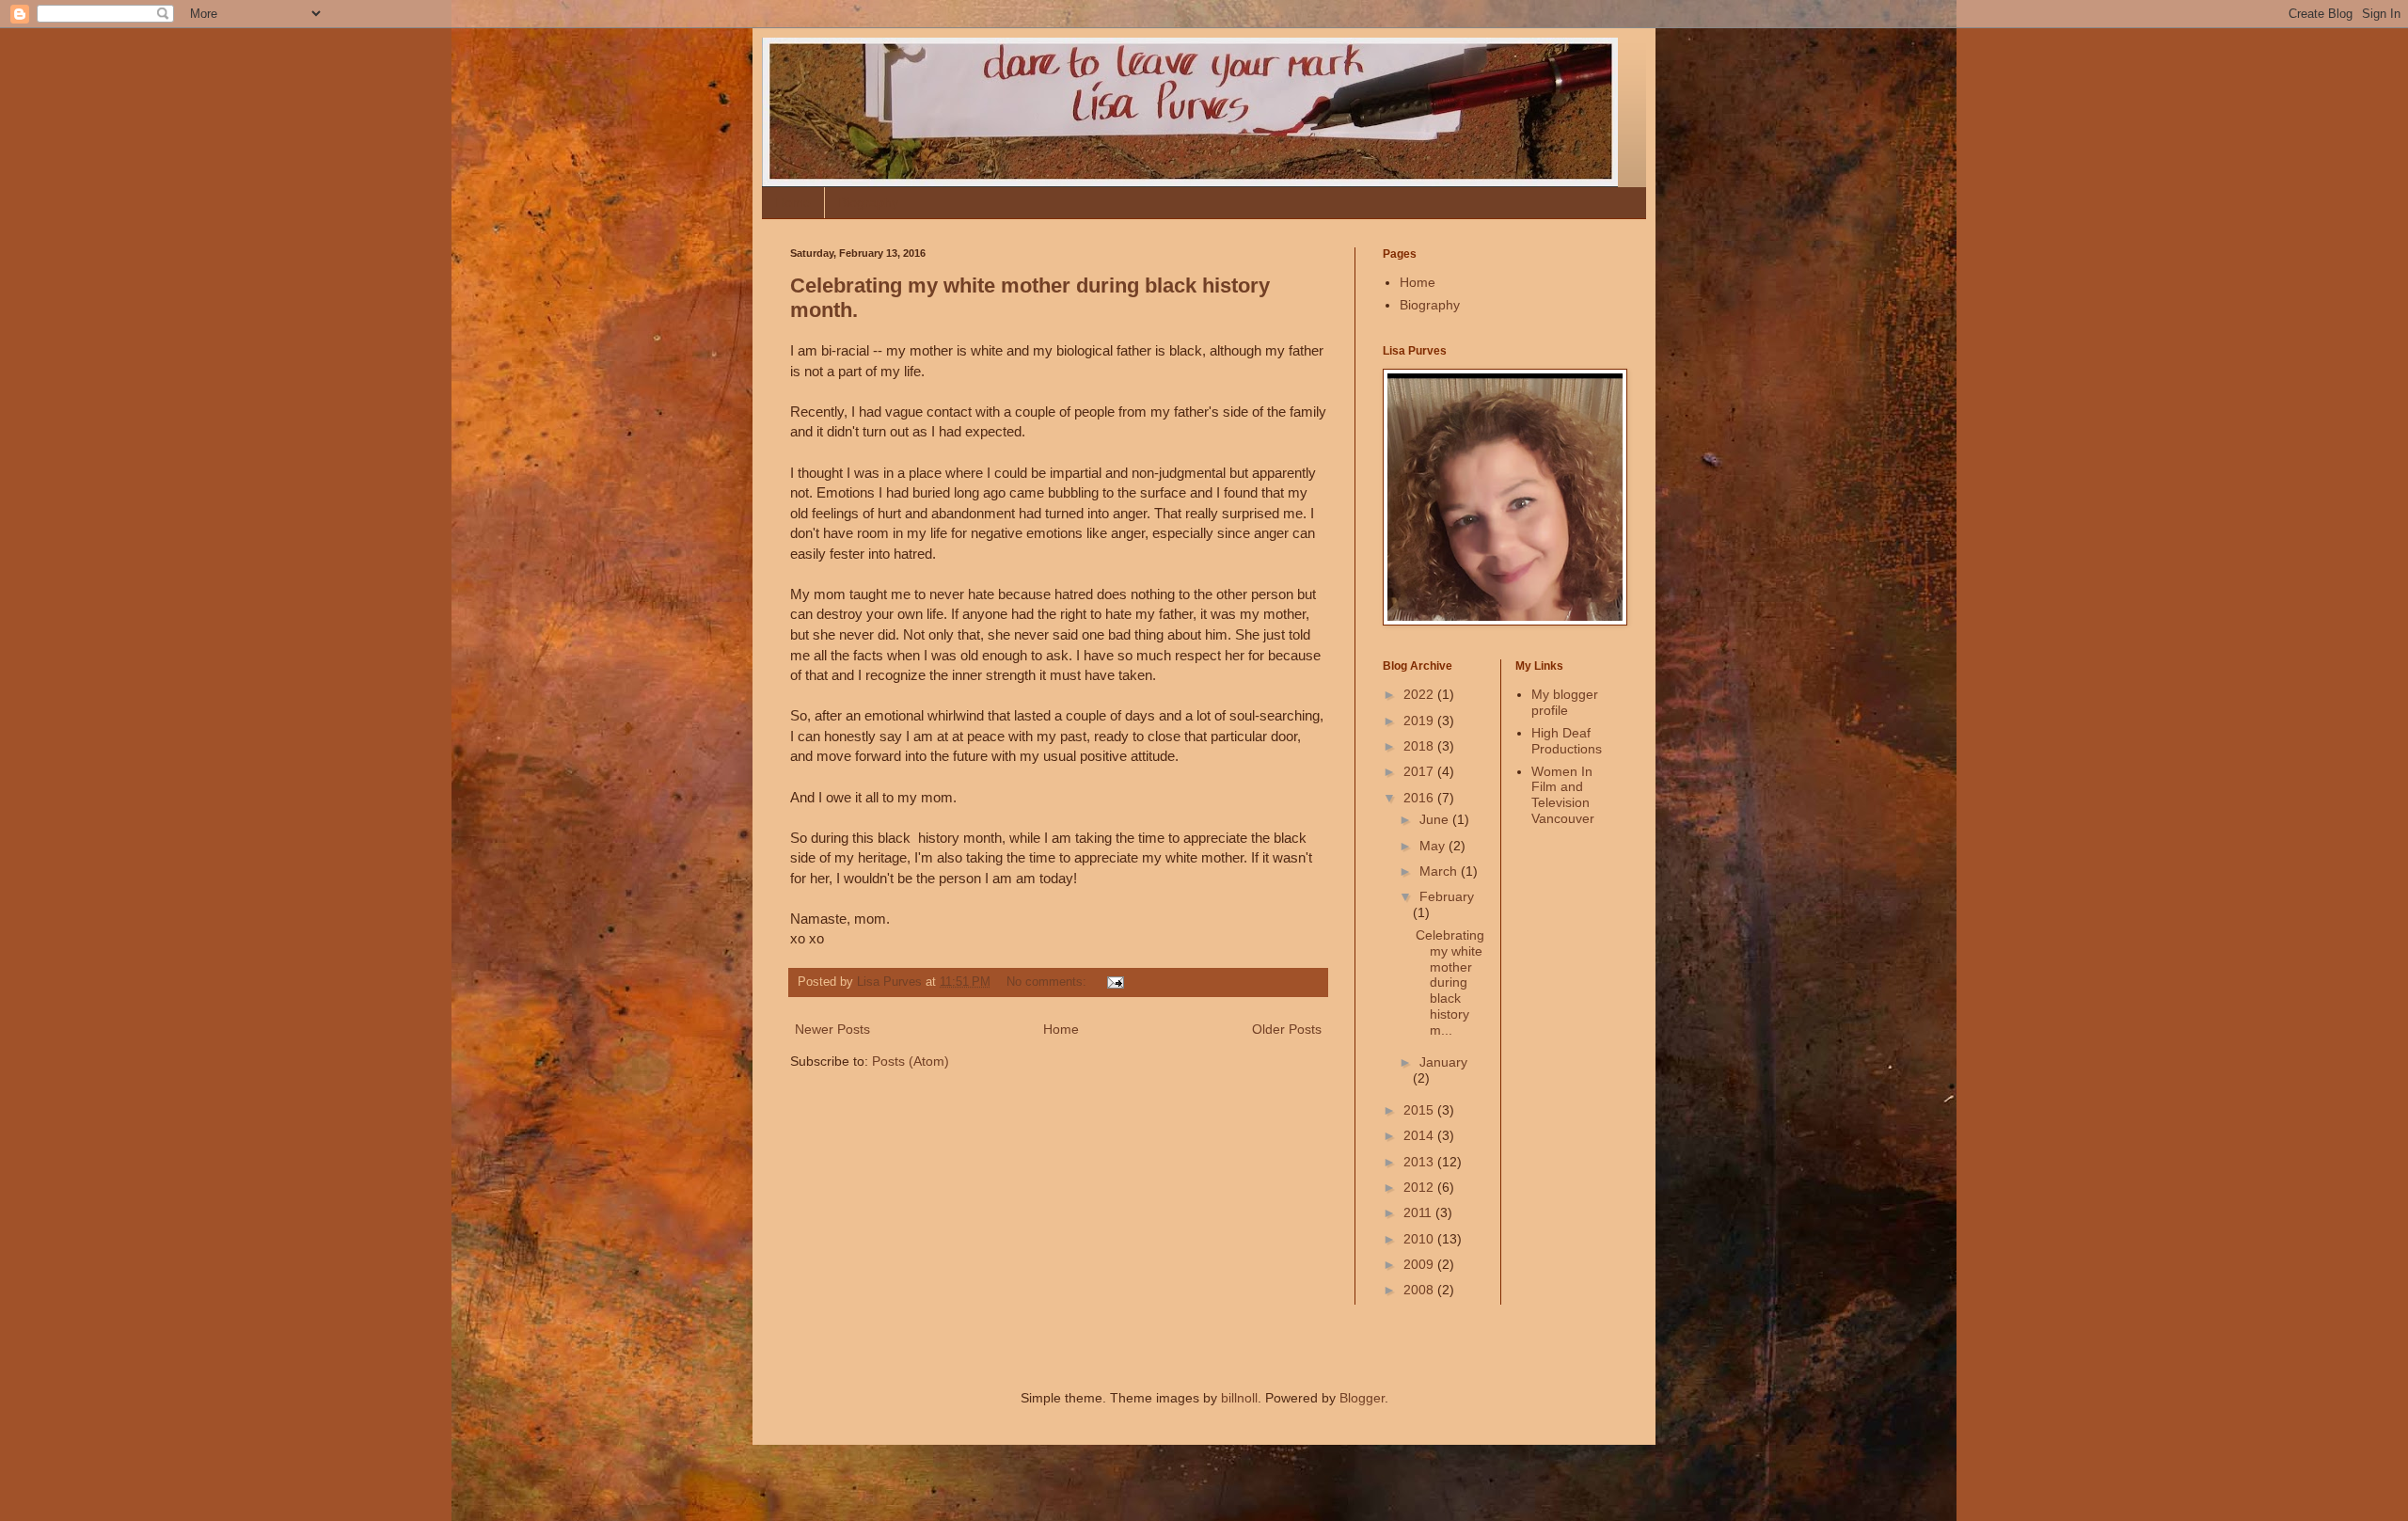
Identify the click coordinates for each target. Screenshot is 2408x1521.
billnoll (1239, 1398)
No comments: (1048, 982)
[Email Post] (1115, 982)
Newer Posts (832, 1029)
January (1443, 1062)
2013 (1420, 1162)
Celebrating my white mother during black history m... (1450, 982)
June (1436, 819)
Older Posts (1287, 1029)
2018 (1420, 746)
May (1434, 846)
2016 (1420, 798)
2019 (1420, 721)
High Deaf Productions (1567, 741)
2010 (1420, 1239)
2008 (1420, 1290)
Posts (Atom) (911, 1061)
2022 (1420, 694)
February (1447, 896)
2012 (1420, 1187)
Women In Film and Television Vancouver (1563, 795)
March (1440, 871)
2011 (1419, 1212)
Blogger (1362, 1398)
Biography (868, 202)
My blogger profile (1565, 702)
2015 (1420, 1110)
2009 (1420, 1264)
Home (793, 202)
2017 (1420, 771)
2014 (1420, 1135)
